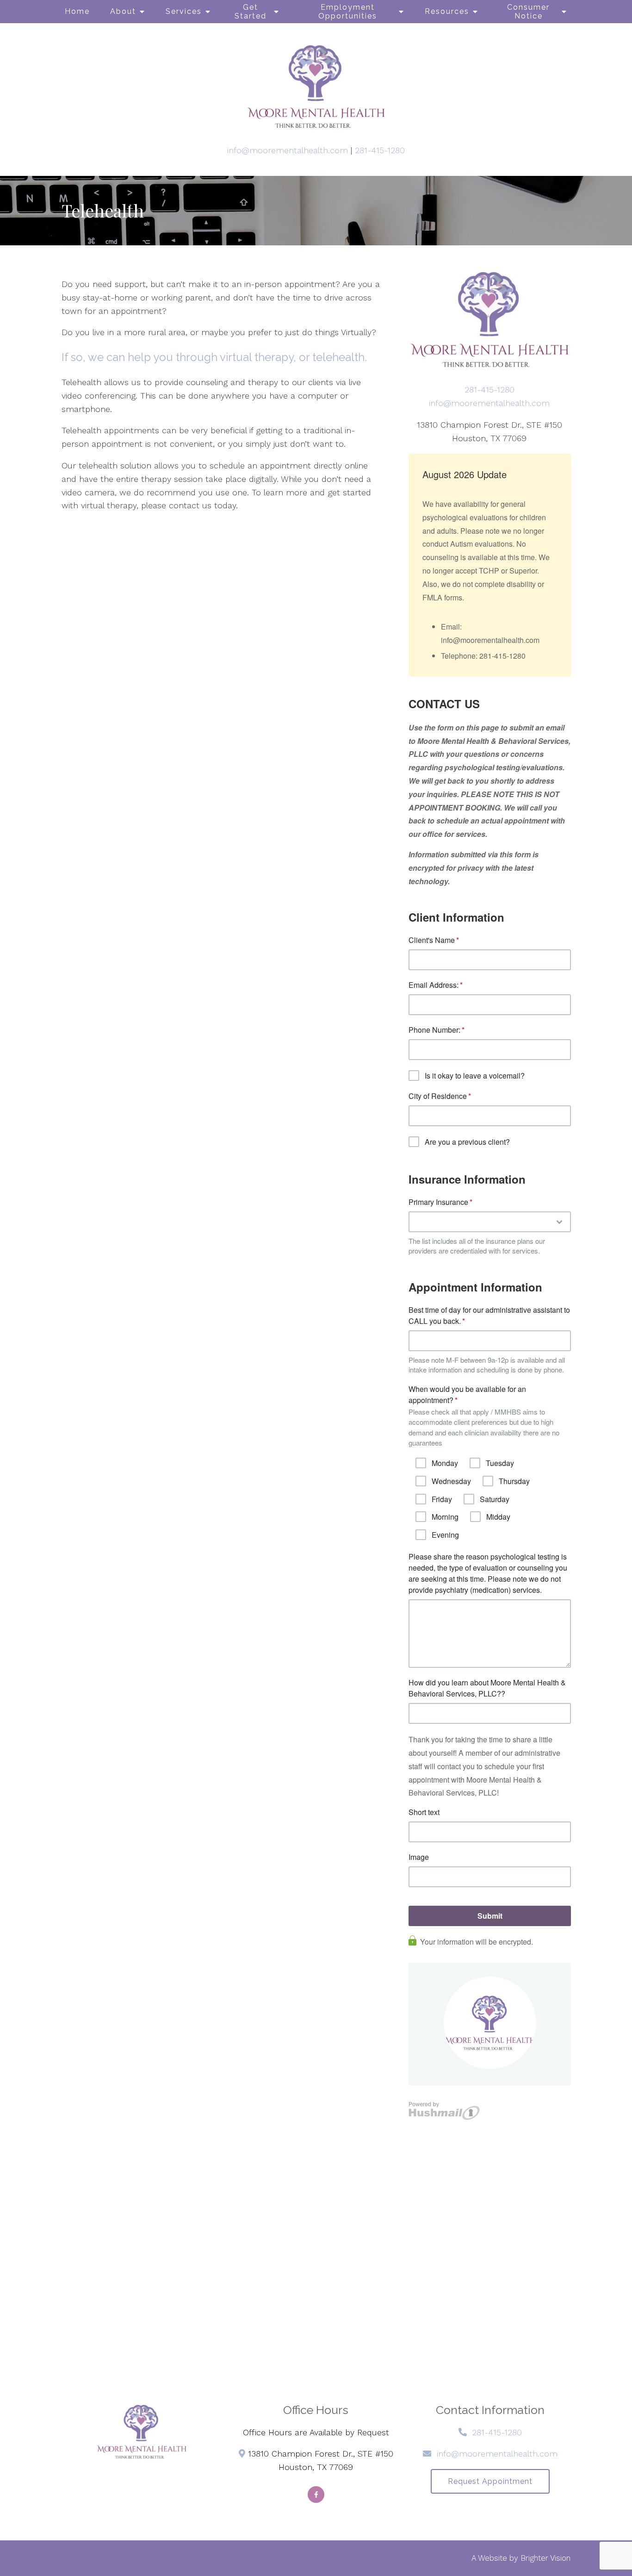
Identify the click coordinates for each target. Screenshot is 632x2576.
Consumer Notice (528, 12)
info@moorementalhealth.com (288, 150)
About (123, 11)
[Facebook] (316, 2495)
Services (184, 11)
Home (77, 11)
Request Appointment (490, 2481)
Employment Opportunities (348, 12)
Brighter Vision (545, 2558)
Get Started (251, 12)
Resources (447, 11)
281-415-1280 (380, 150)
